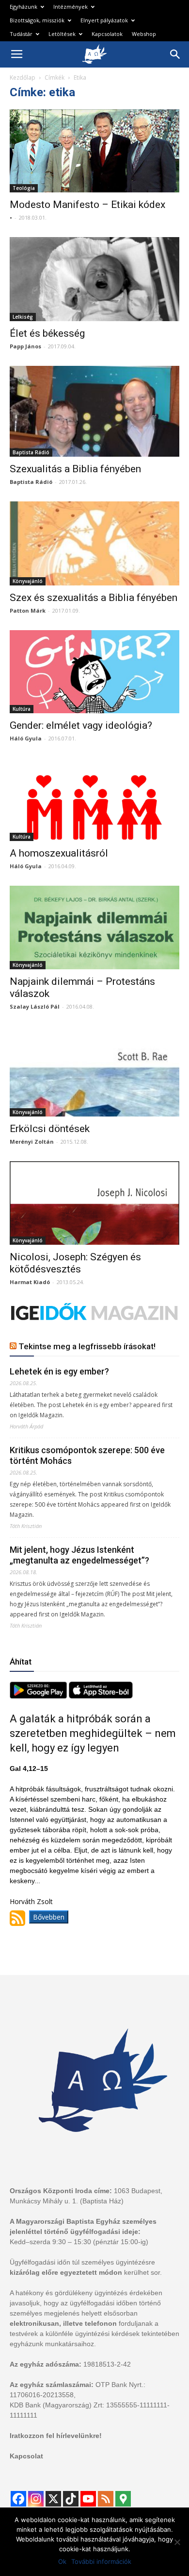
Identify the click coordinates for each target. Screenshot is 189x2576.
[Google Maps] (123, 2499)
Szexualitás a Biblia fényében (75, 469)
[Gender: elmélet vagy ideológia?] (94, 672)
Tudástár (21, 34)
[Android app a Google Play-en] (39, 1696)
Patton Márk (28, 610)
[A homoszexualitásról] (94, 799)
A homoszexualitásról (59, 853)
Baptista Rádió (31, 452)
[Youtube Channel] (88, 2499)
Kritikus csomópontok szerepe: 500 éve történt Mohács (87, 1455)
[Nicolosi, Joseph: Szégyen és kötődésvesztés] (94, 1203)
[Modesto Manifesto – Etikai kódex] (94, 151)
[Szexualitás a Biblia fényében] (94, 411)
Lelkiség (23, 317)
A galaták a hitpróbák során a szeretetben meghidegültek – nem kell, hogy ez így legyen (93, 1733)
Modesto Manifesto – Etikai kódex (87, 205)
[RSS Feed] (106, 2499)
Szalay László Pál (35, 1006)
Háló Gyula (26, 738)
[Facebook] (18, 2499)
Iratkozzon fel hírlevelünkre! (56, 2436)
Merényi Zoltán (32, 1142)
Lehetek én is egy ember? (59, 1371)
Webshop (144, 34)
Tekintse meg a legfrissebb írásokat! (87, 1346)
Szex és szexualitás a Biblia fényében (94, 598)
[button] (175, 54)
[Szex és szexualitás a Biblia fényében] (94, 543)
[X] (53, 2499)
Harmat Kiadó (30, 1282)
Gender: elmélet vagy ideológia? (81, 725)
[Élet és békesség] (94, 279)
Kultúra (22, 709)
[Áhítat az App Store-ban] (101, 1696)
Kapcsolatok (107, 34)
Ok (62, 2561)
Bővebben (49, 1917)
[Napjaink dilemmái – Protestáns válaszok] (94, 927)
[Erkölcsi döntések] (94, 1072)
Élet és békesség (47, 333)
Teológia (24, 188)
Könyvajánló (28, 581)
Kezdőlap (23, 77)
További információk (101, 2561)
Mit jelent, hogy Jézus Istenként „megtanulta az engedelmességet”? (79, 1555)
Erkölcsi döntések (50, 1129)
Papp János (25, 346)
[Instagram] (36, 2499)
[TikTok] (71, 2499)
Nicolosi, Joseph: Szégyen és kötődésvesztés (75, 1263)
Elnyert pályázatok (104, 20)
